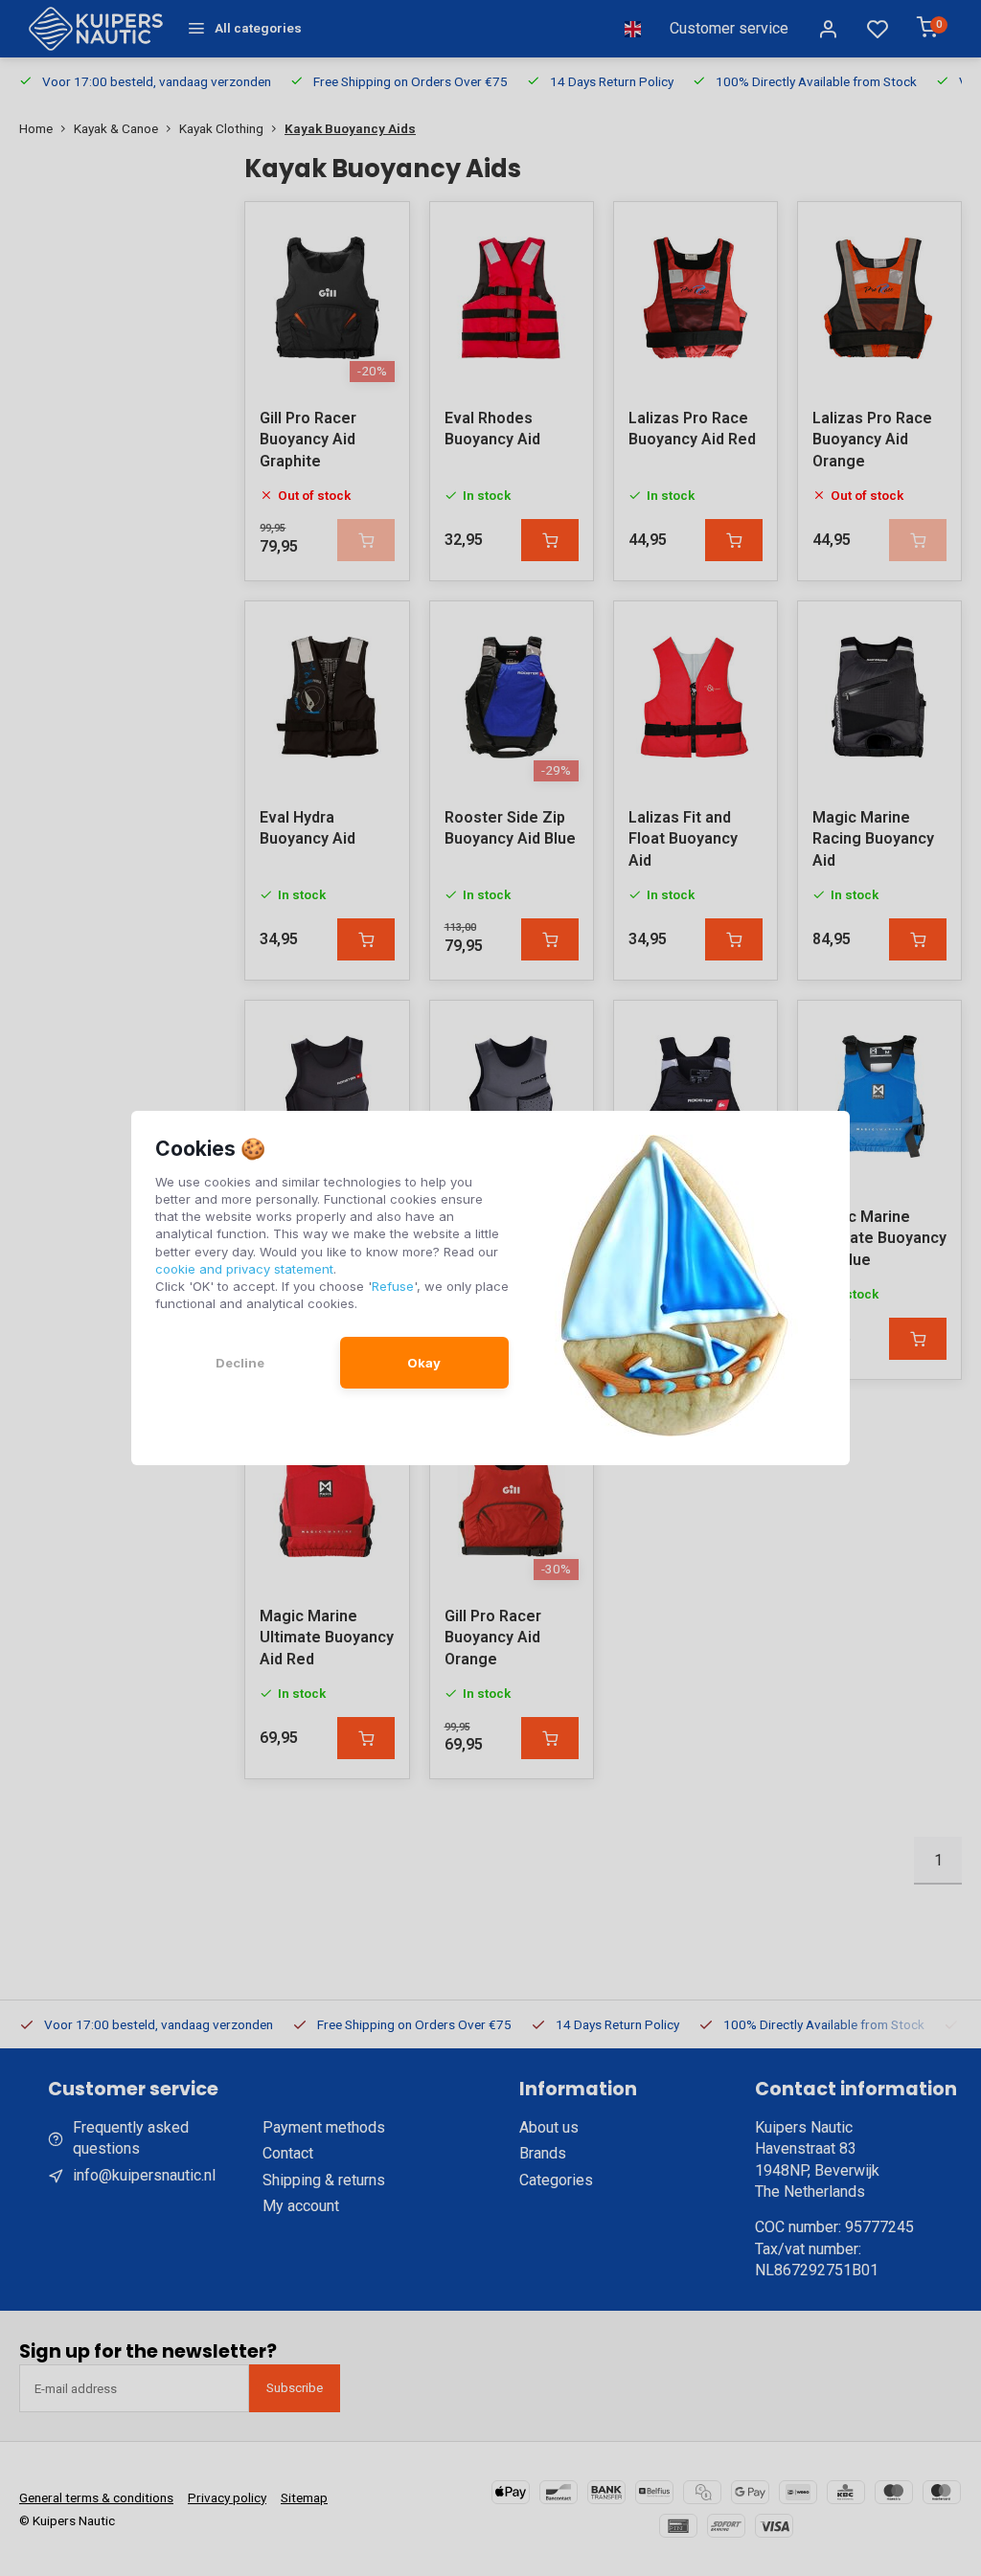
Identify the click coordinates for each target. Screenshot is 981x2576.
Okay (424, 1363)
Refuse (393, 1286)
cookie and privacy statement (244, 1269)
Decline (240, 1363)
